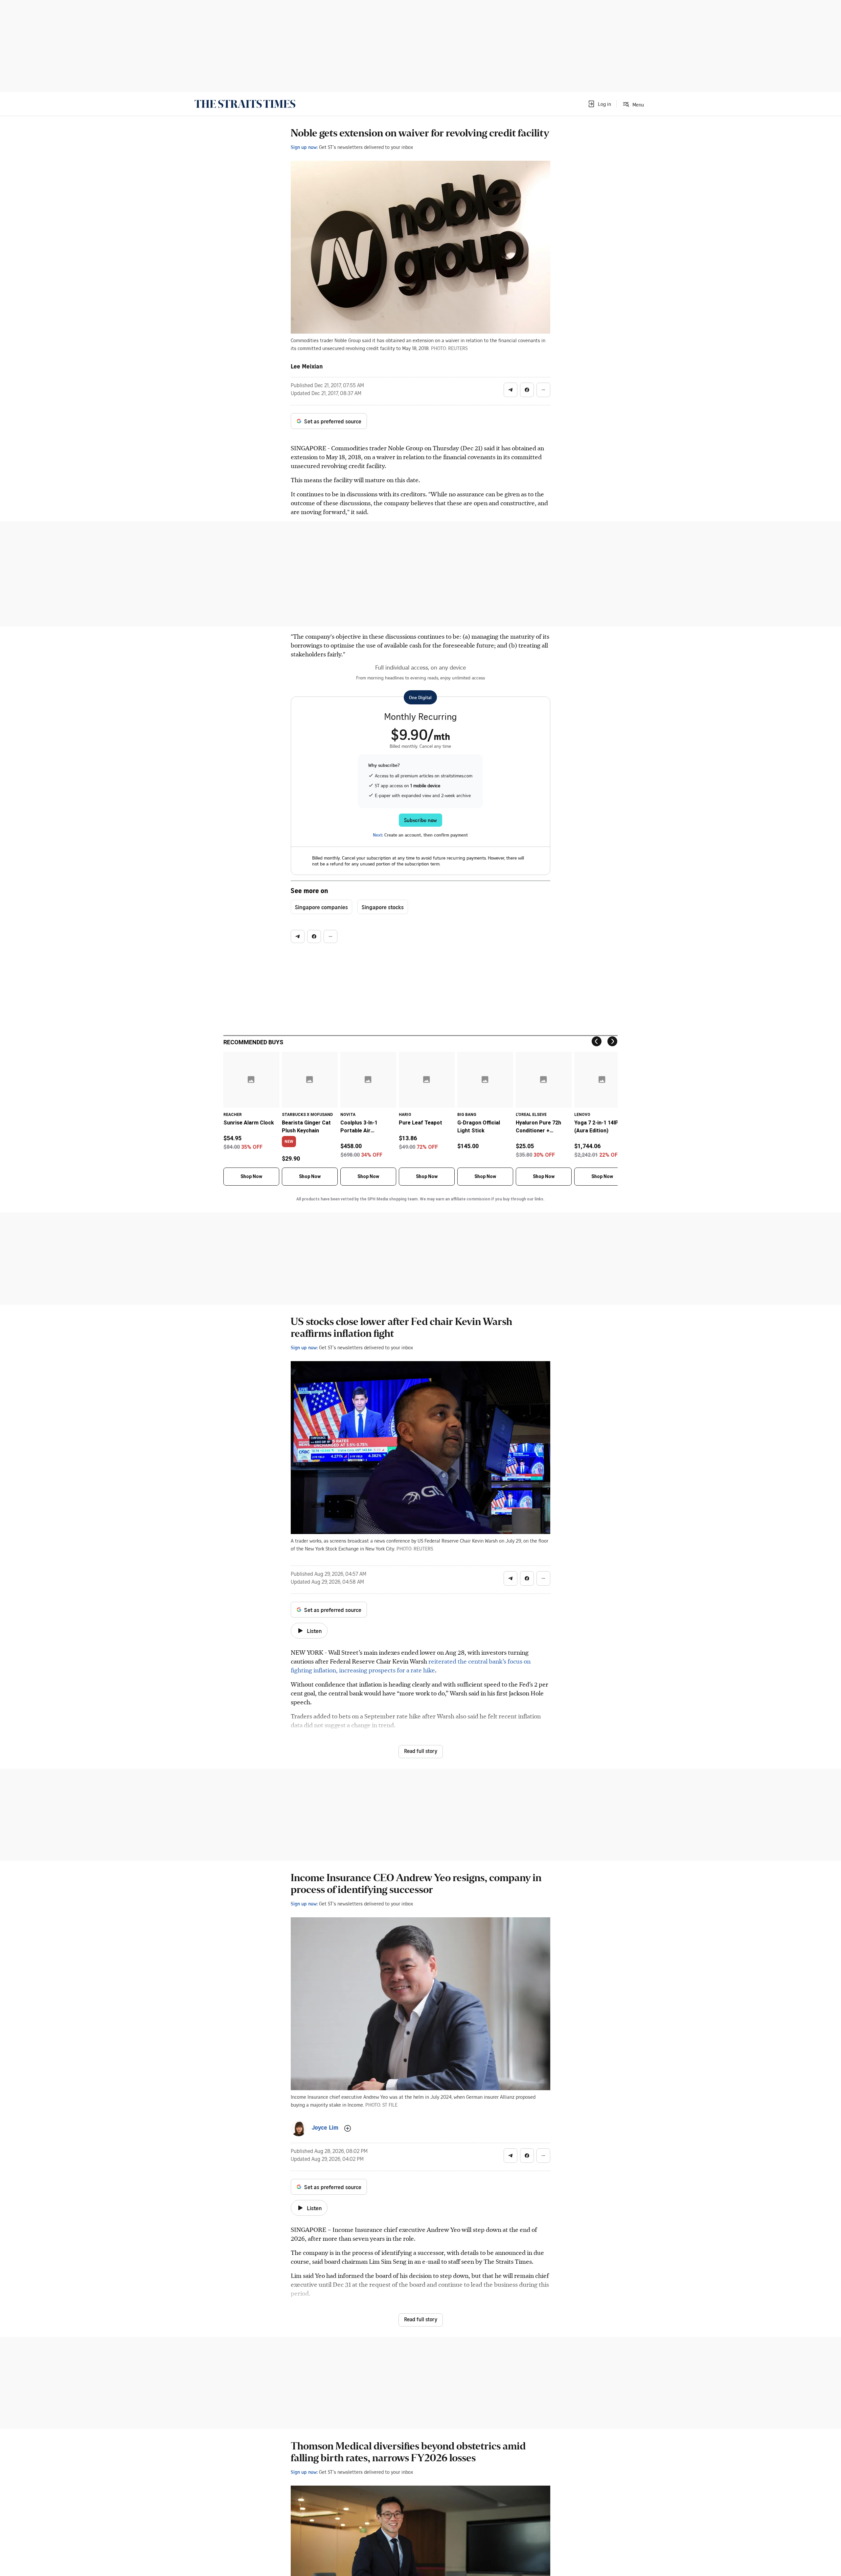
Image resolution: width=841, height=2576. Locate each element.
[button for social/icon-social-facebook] (527, 390)
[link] (245, 104)
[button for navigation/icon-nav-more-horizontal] (543, 390)
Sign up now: (304, 147)
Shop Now (251, 1176)
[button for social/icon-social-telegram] (511, 390)
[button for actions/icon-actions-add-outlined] (348, 2128)
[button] (599, 104)
